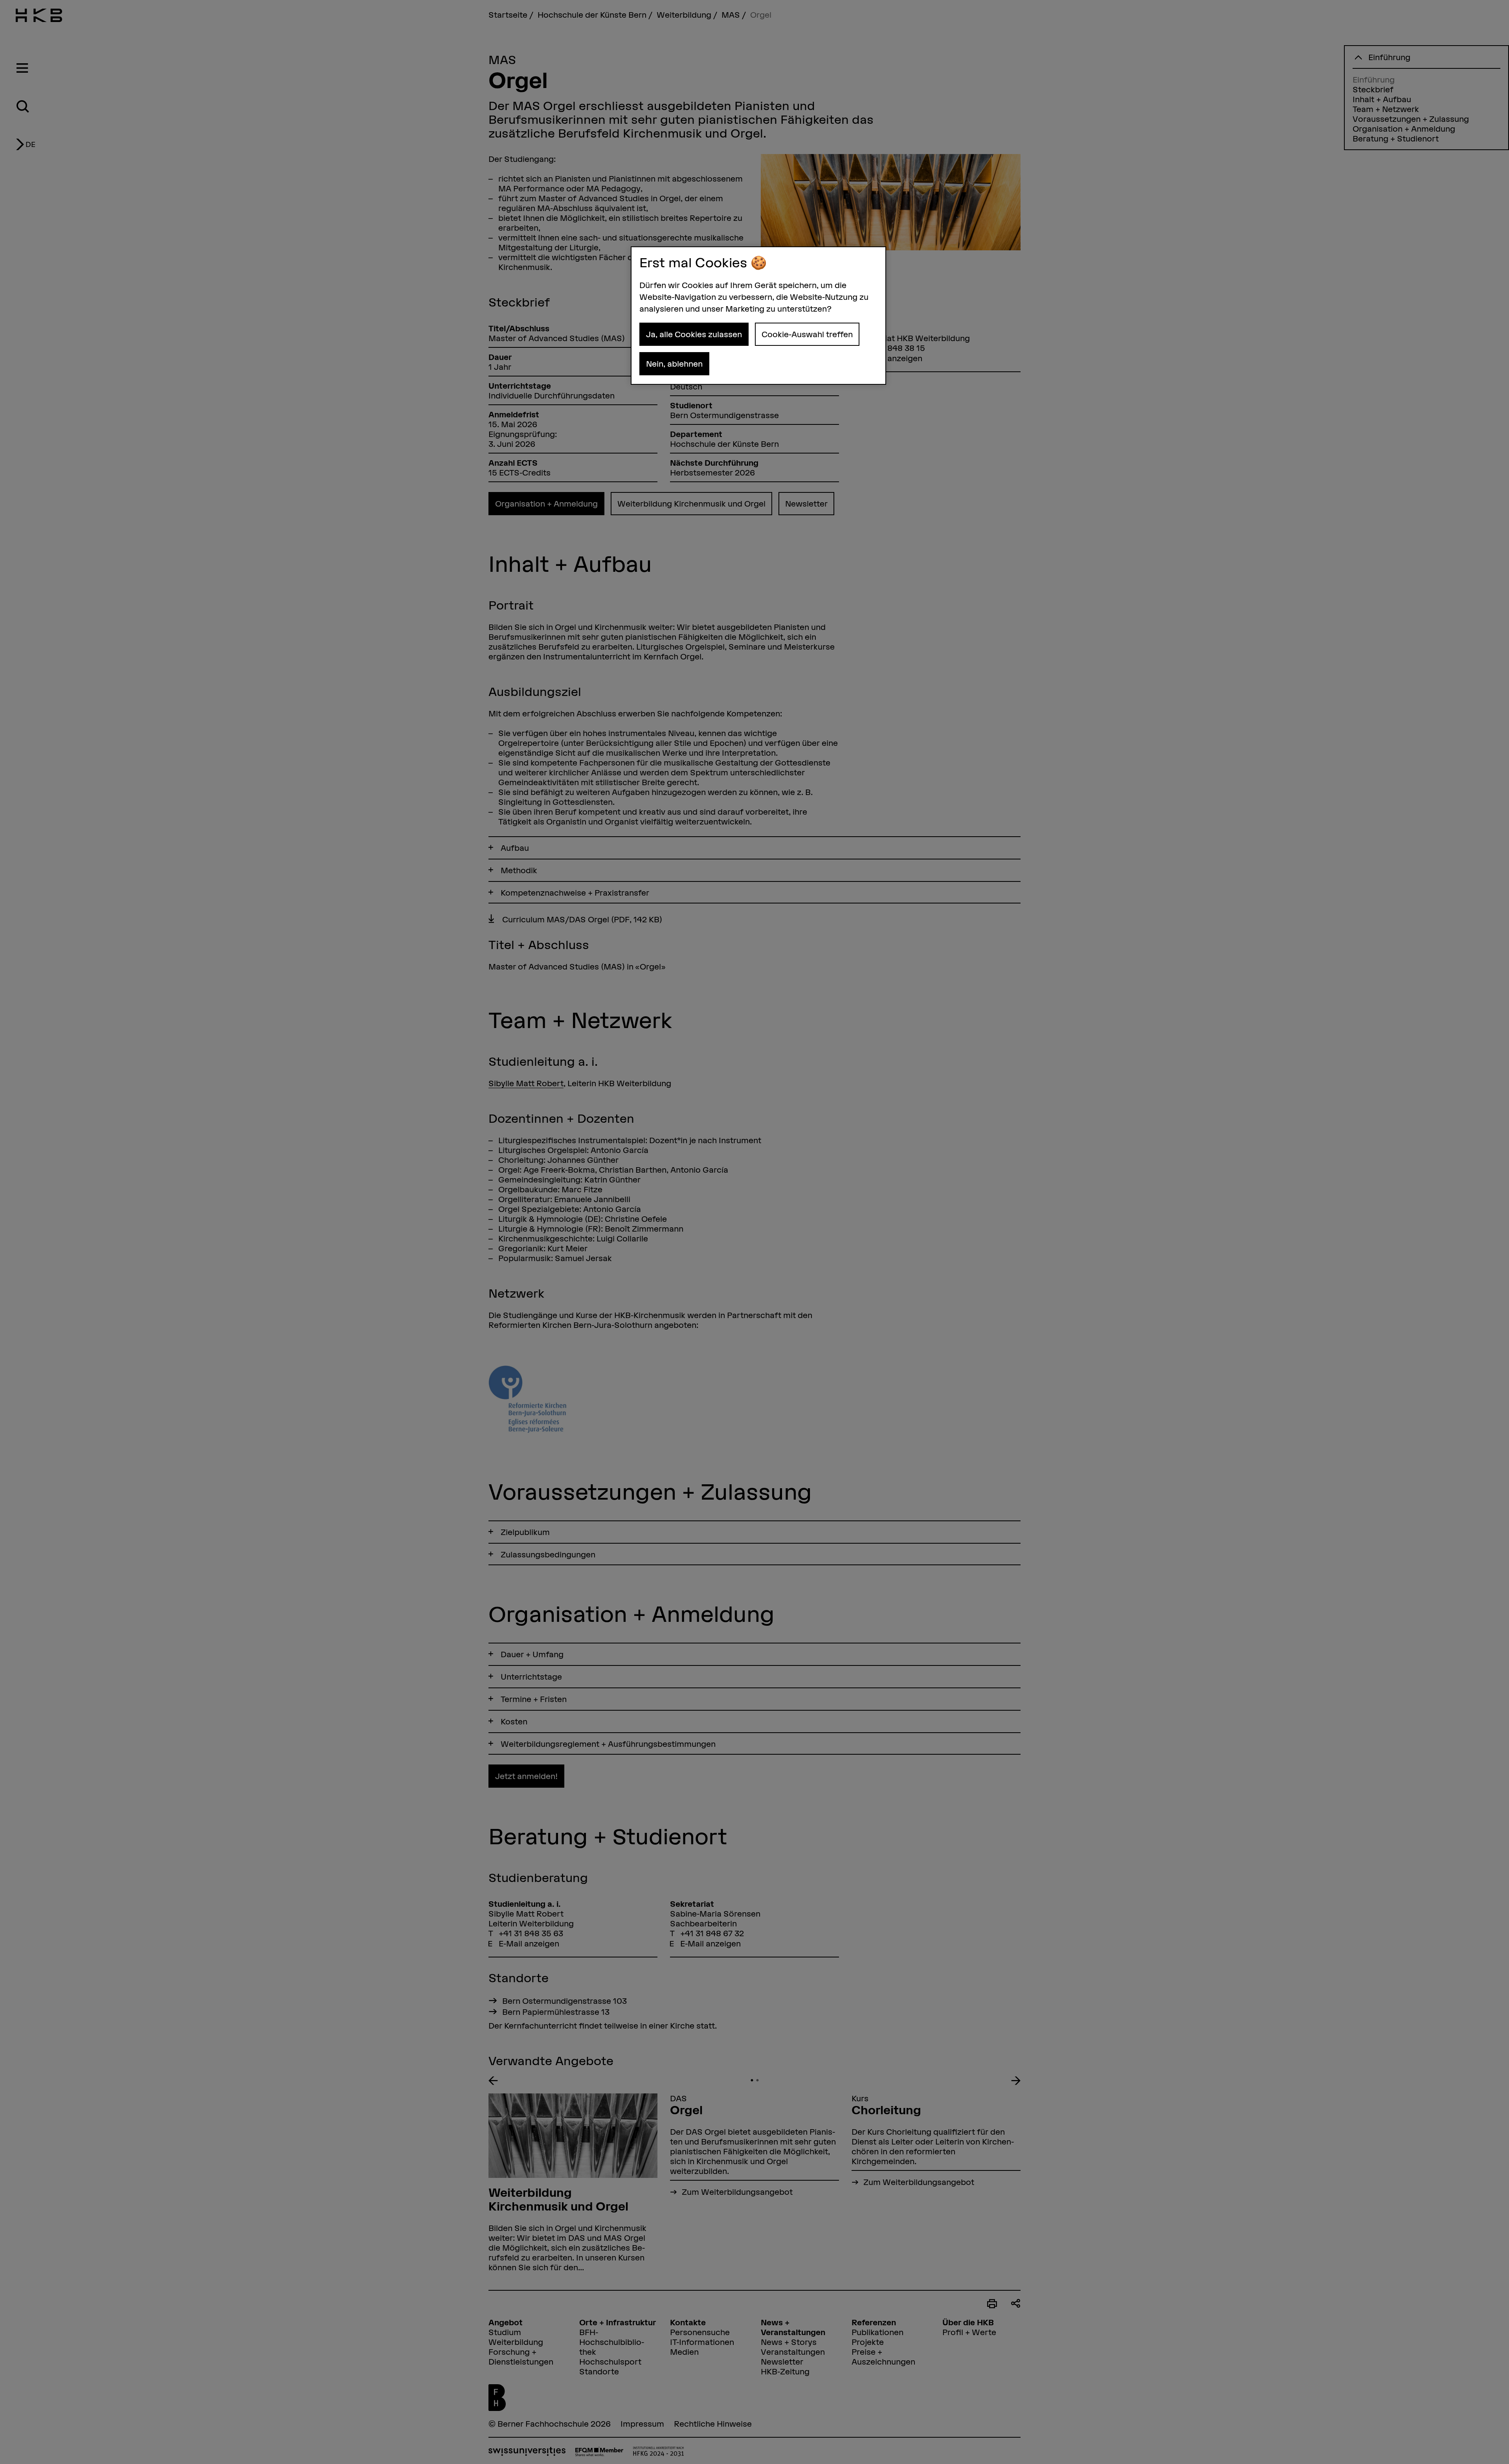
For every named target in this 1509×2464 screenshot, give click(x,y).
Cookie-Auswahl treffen (807, 334)
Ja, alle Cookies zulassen (694, 334)
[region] (758, 316)
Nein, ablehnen (674, 364)
